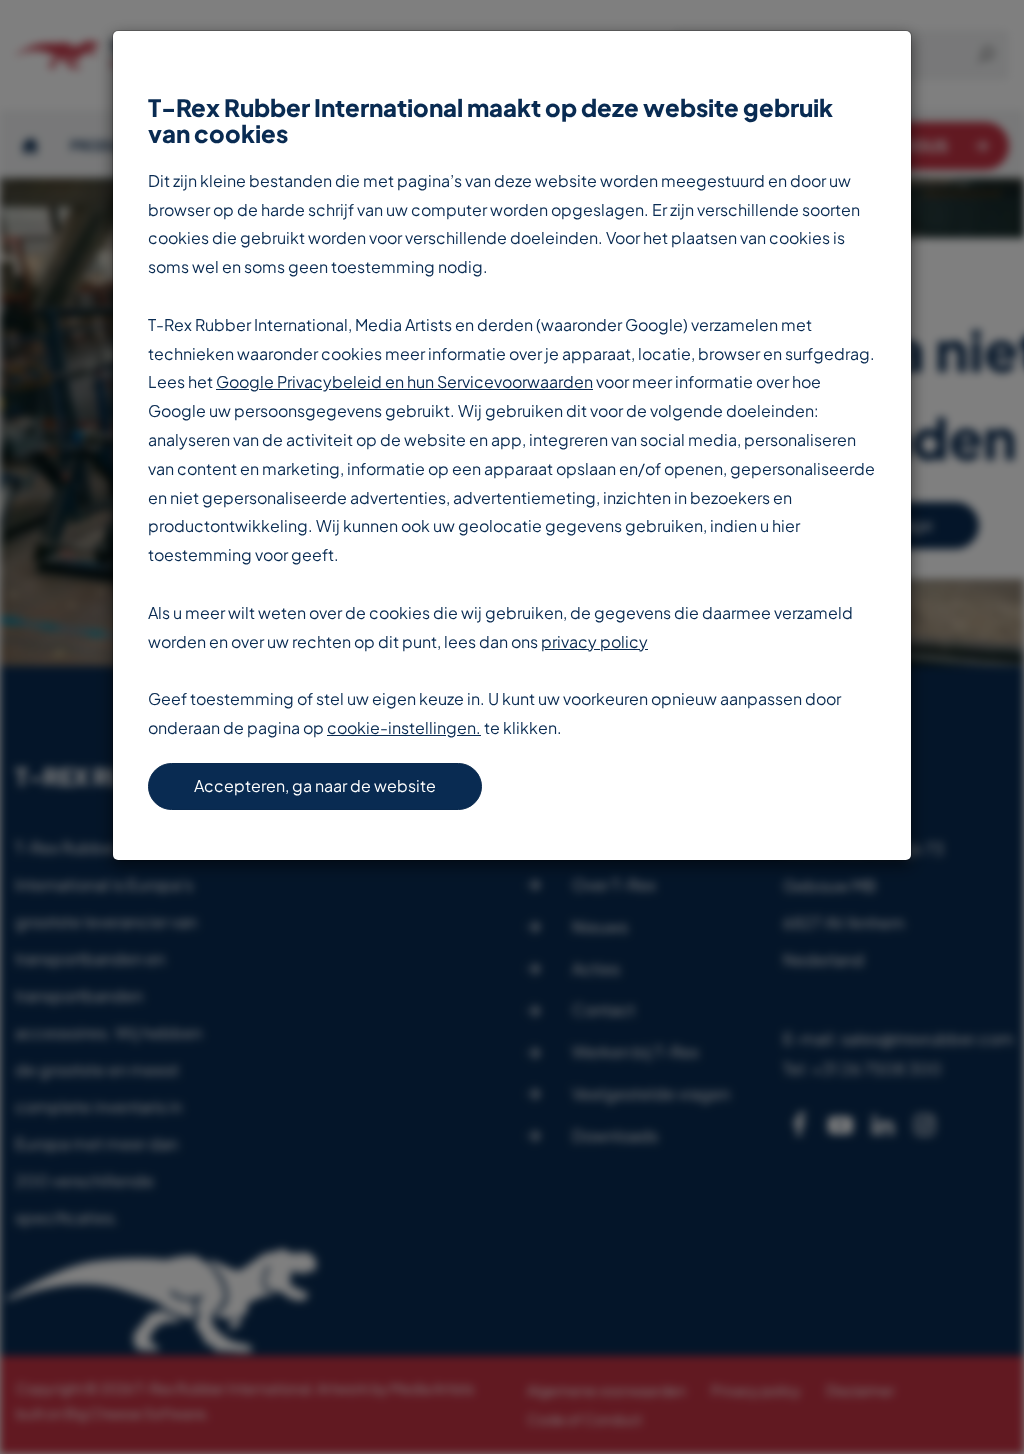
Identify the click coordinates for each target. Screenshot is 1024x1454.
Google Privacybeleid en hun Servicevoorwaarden (404, 381)
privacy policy (594, 641)
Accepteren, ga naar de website (315, 785)
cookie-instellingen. (404, 727)
